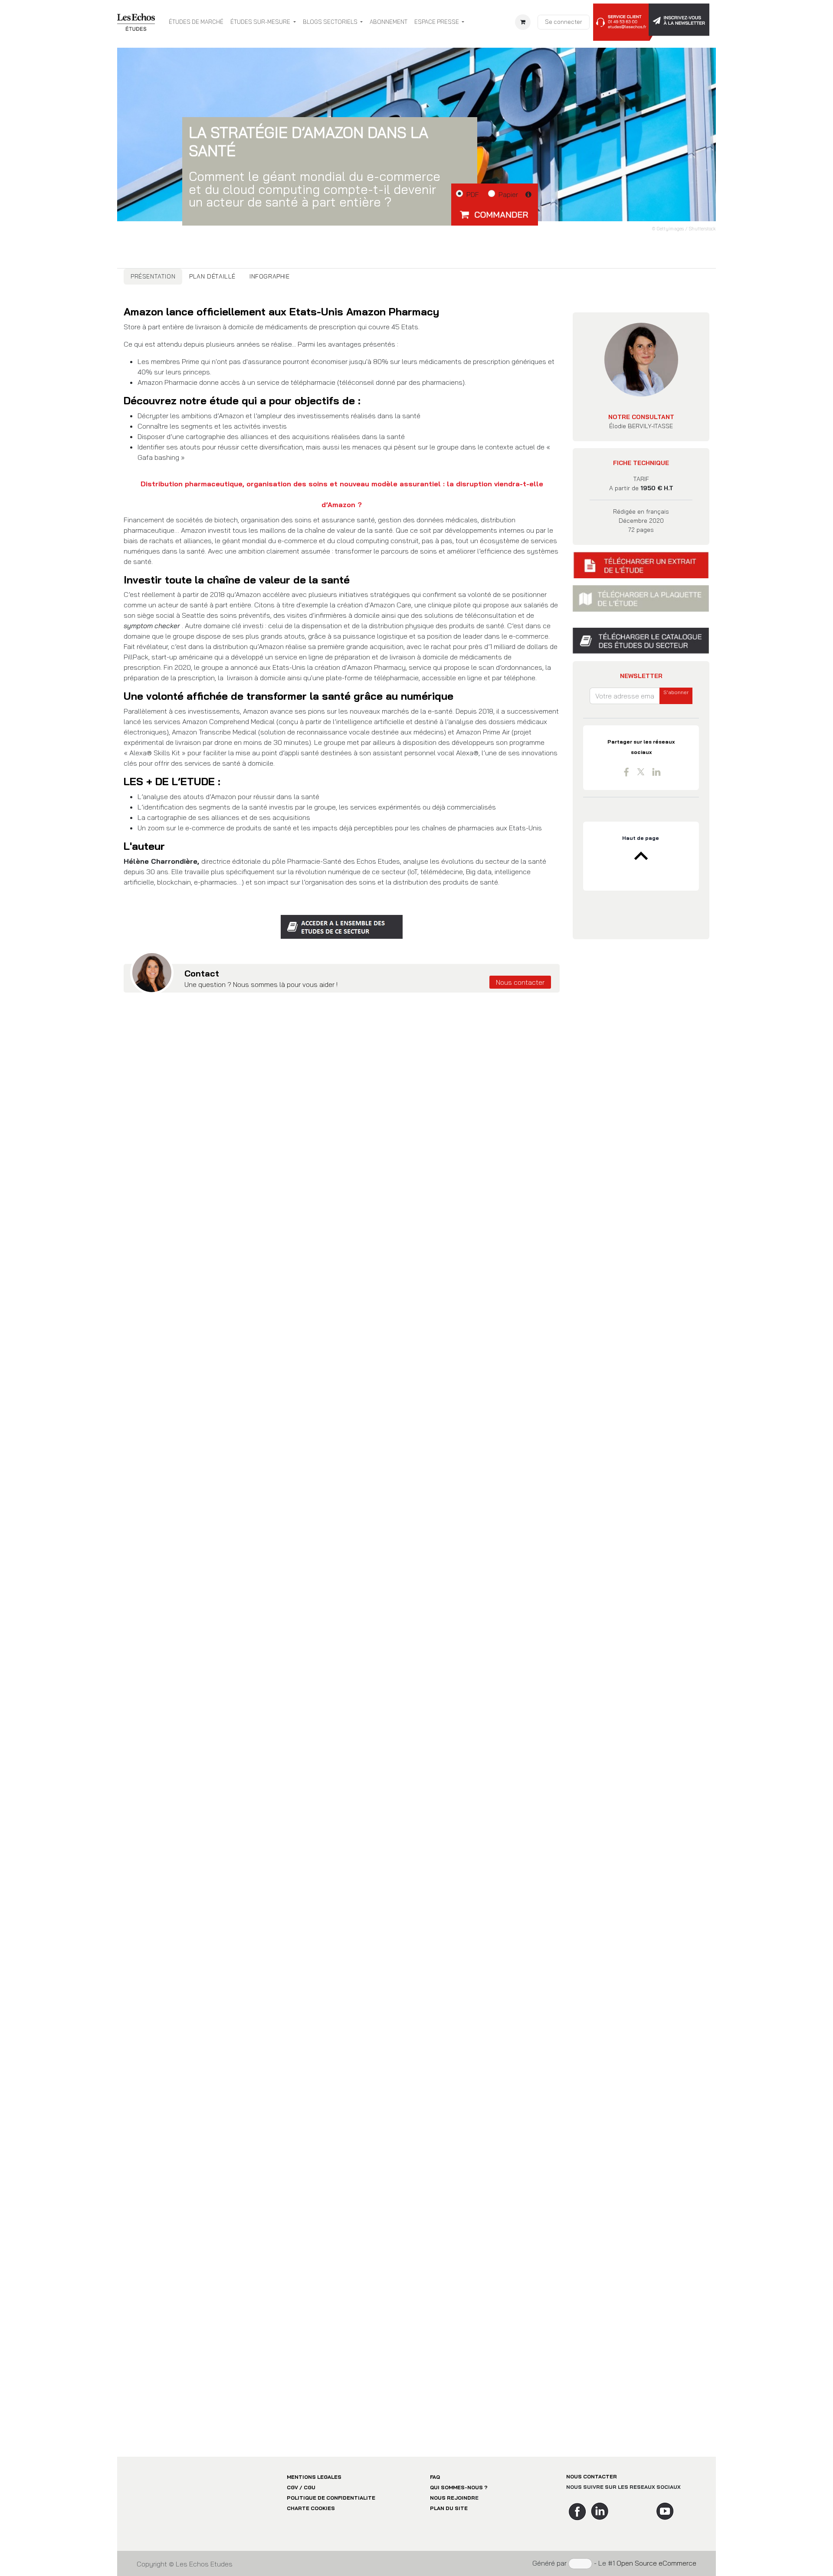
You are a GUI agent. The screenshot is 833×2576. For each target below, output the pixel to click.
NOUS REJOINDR (453, 2498)
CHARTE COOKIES (311, 2508)
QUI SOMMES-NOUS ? (459, 2487)
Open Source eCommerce (656, 2563)
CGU (310, 2487)
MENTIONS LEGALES (314, 2477)
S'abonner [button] (676, 692)
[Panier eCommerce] (523, 22)
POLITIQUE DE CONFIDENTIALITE (331, 2498)
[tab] (153, 277)
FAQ (435, 2477)
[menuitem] (196, 22)
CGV (292, 2487)
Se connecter (564, 22)
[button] (495, 214)
